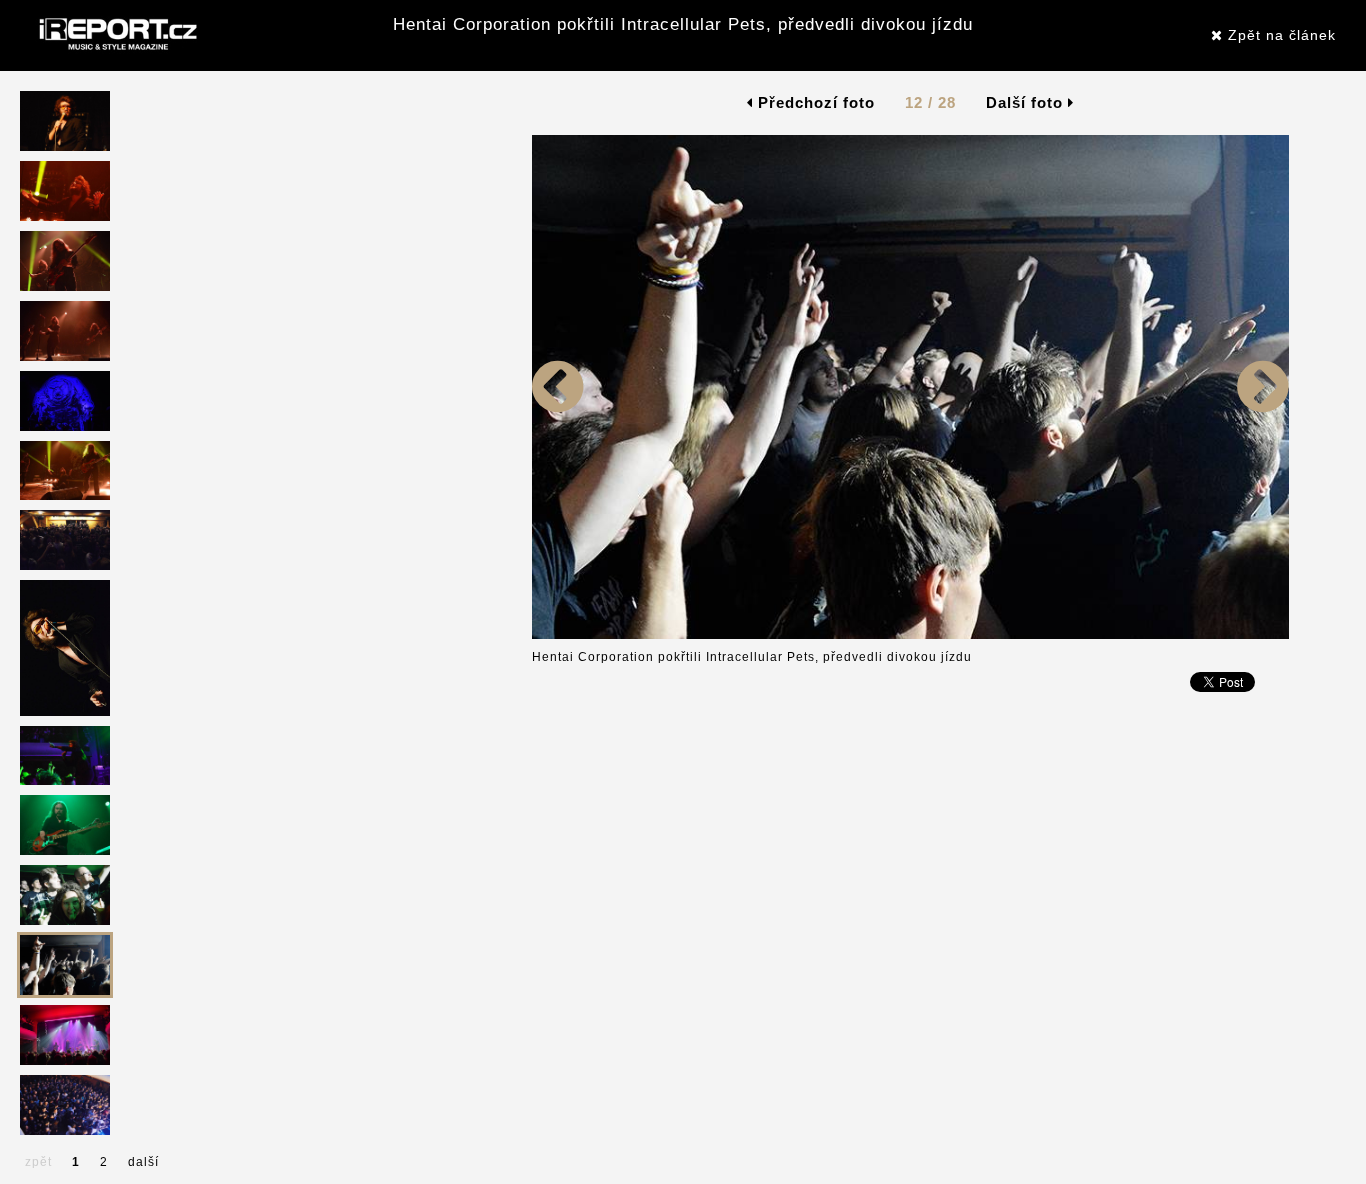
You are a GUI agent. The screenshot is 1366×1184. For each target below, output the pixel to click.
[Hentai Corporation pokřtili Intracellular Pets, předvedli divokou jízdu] (558, 635)
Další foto (1027, 102)
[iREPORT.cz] (116, 35)
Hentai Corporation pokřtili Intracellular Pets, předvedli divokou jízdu (683, 24)
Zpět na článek (1279, 35)
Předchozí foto (814, 102)
